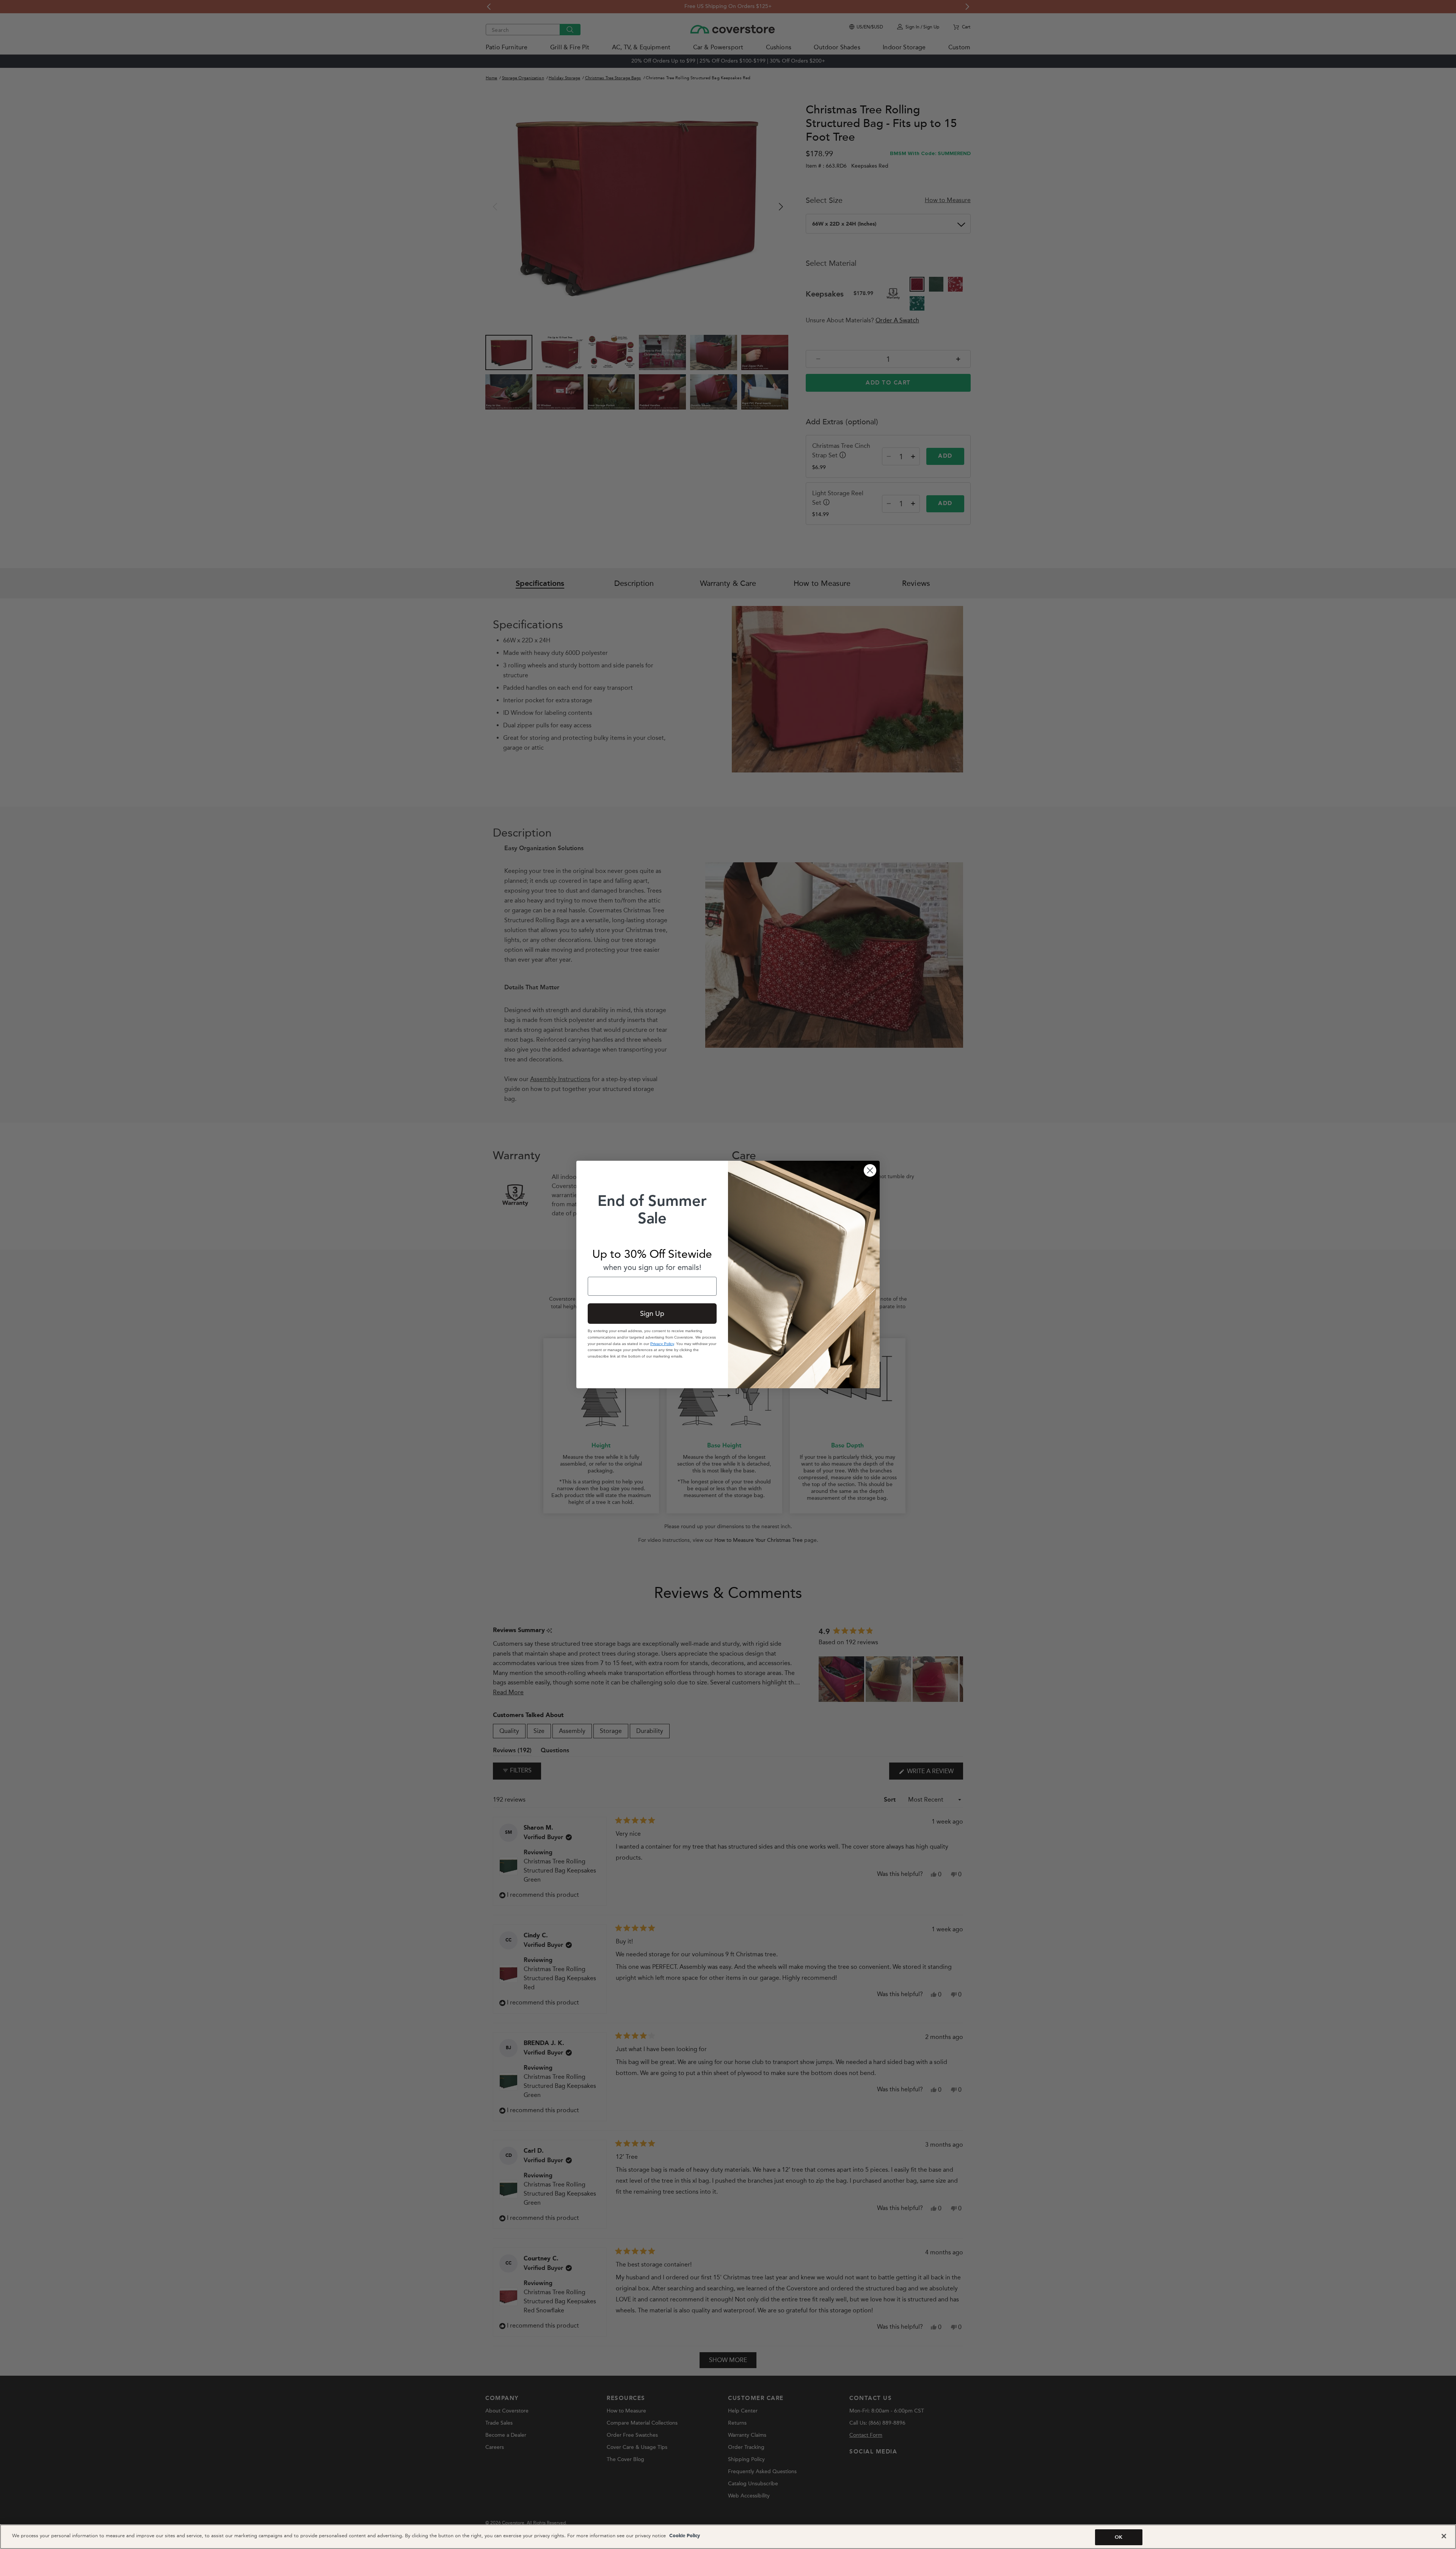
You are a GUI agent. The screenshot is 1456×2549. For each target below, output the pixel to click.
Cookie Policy (684, 2536)
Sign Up (652, 1314)
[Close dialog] (870, 1170)
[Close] (1444, 2536)
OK (1119, 2537)
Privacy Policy (662, 1344)
